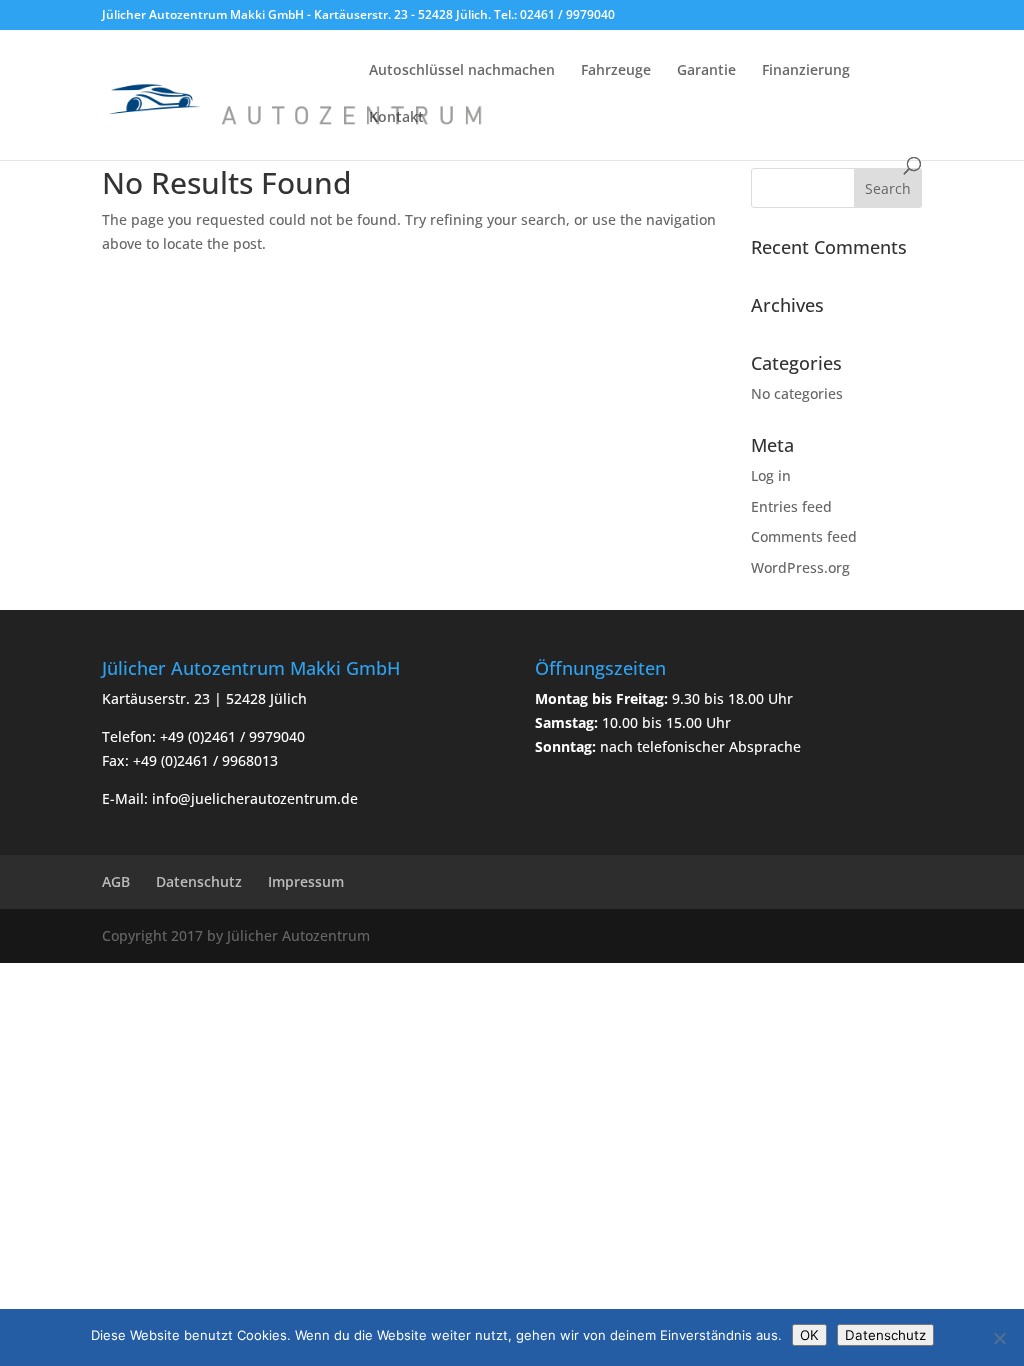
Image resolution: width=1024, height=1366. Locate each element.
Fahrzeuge (616, 71)
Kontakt (396, 118)
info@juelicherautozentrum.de (255, 798)
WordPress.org (800, 567)
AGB (116, 881)
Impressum (306, 881)
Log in (771, 475)
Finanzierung (806, 71)
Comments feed (804, 536)
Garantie (706, 71)
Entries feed (791, 506)
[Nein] (999, 1338)
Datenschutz (199, 881)
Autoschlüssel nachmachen (462, 71)
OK (809, 1335)
